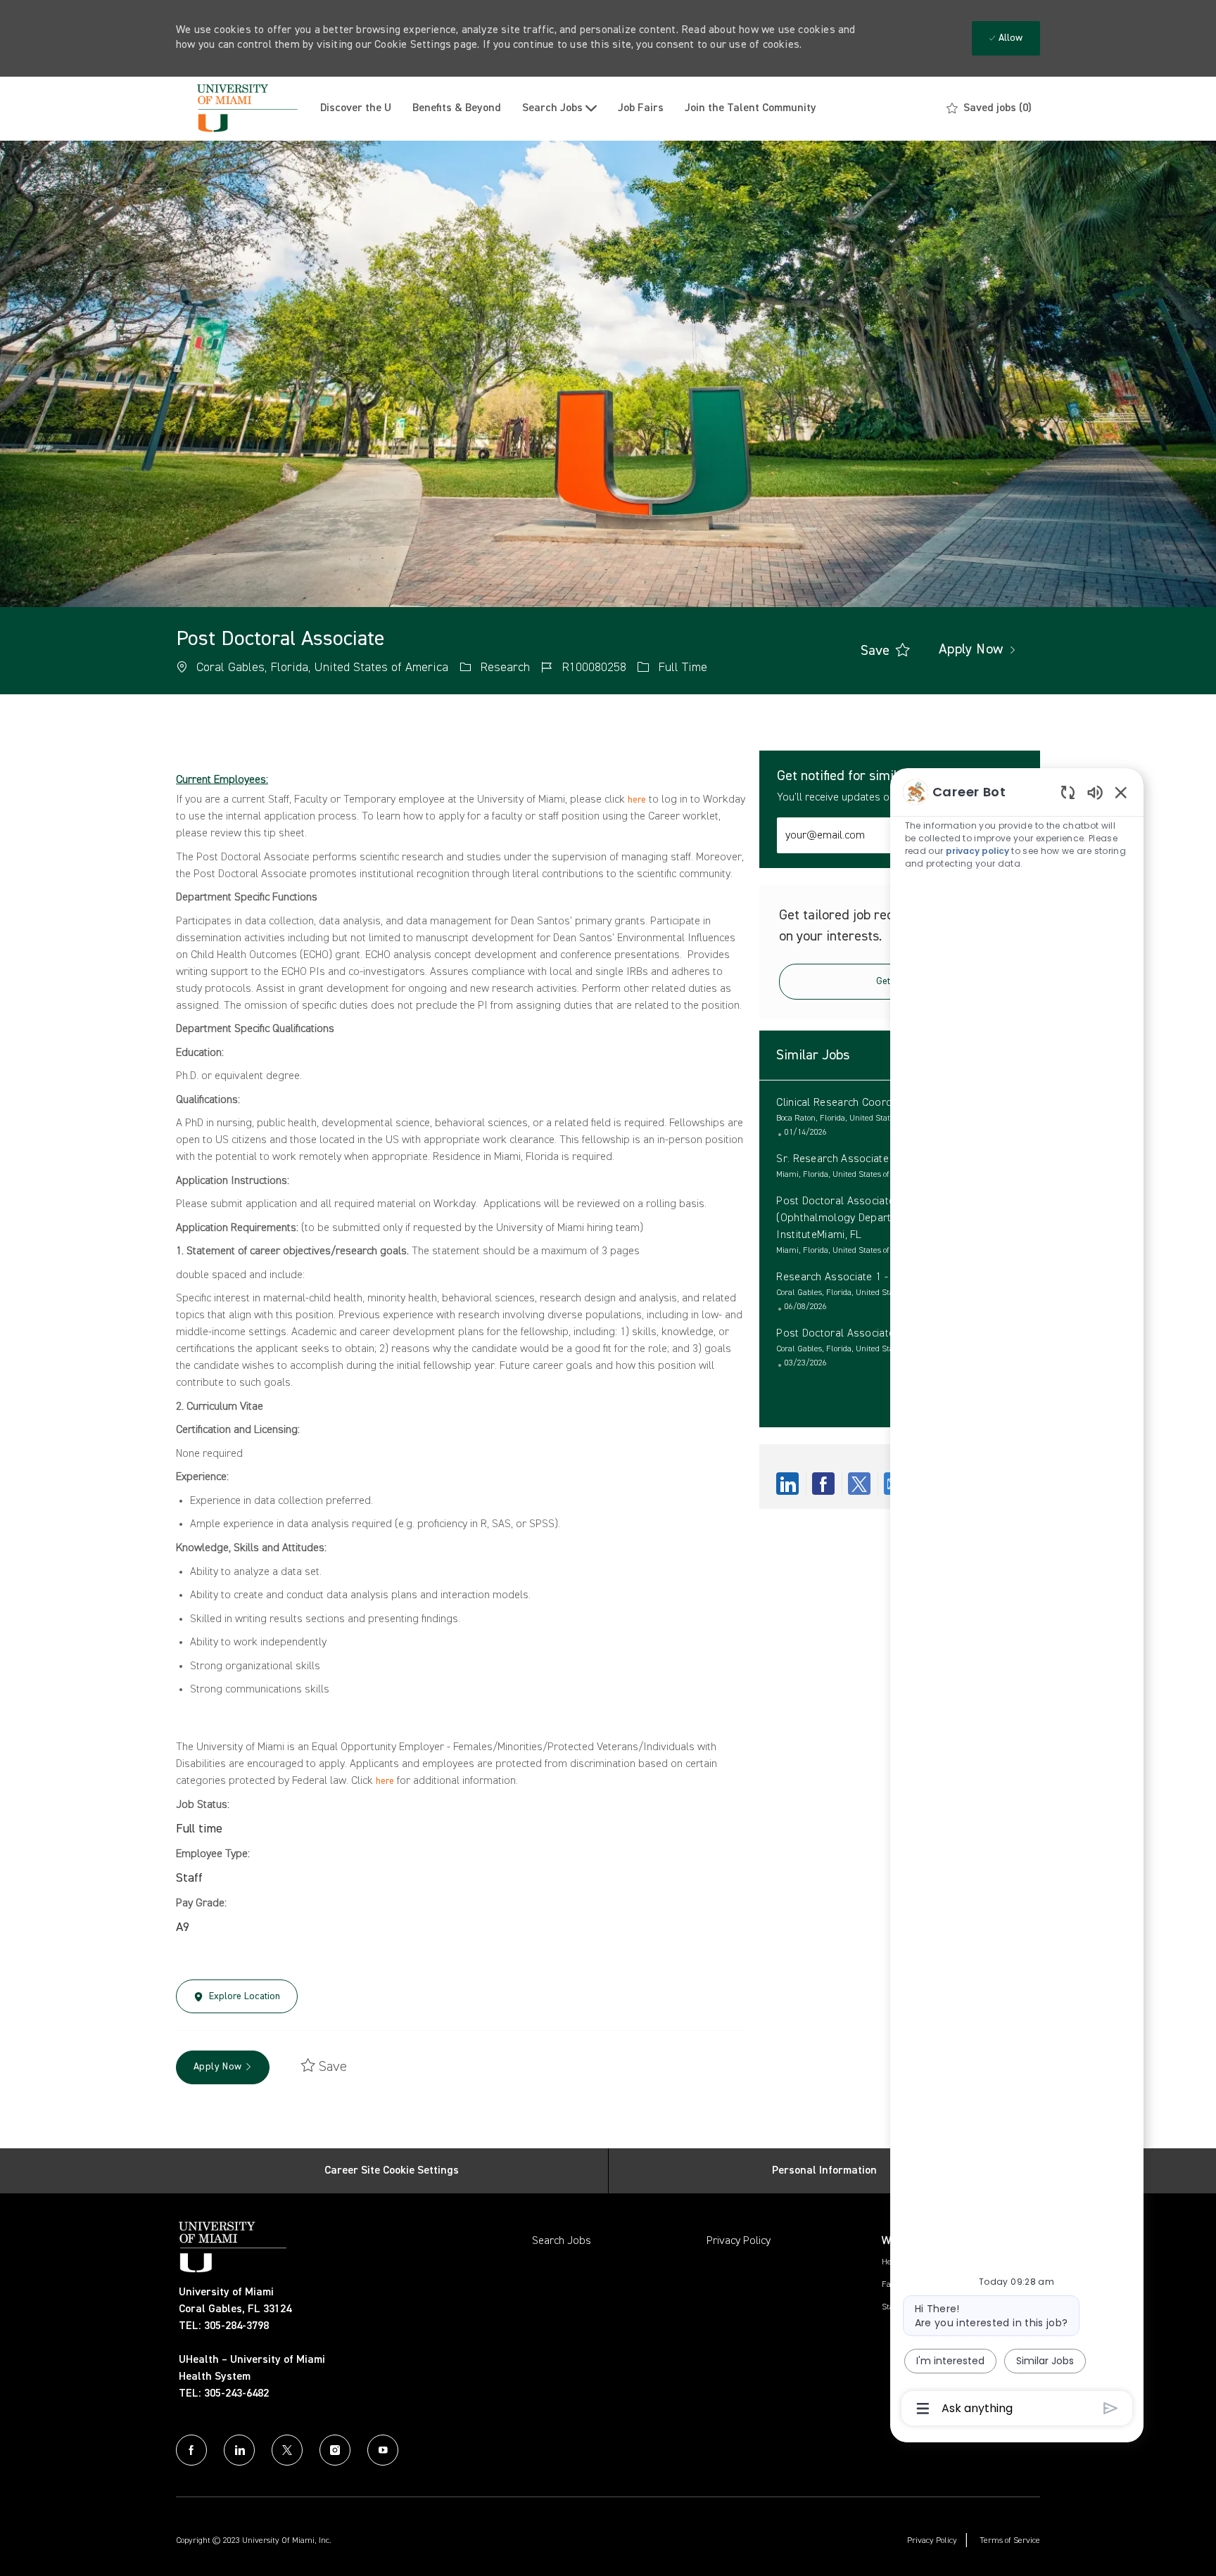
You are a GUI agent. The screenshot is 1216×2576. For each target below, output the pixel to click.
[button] (971, 651)
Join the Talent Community (750, 108)
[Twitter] (287, 2450)
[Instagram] (335, 2450)
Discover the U (356, 108)
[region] (1017, 1599)
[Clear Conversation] (1068, 792)
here (637, 800)
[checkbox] (875, 651)
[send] (1111, 2408)
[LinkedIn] (239, 2450)
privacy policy (978, 851)
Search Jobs (562, 2241)
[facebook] (191, 2450)
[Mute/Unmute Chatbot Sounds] (1095, 792)
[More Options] (923, 2409)
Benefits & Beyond (457, 108)
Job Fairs (641, 108)
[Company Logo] (243, 109)
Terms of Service (1010, 2541)
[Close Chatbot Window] (1121, 792)
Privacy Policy (739, 2241)
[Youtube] (383, 2450)
